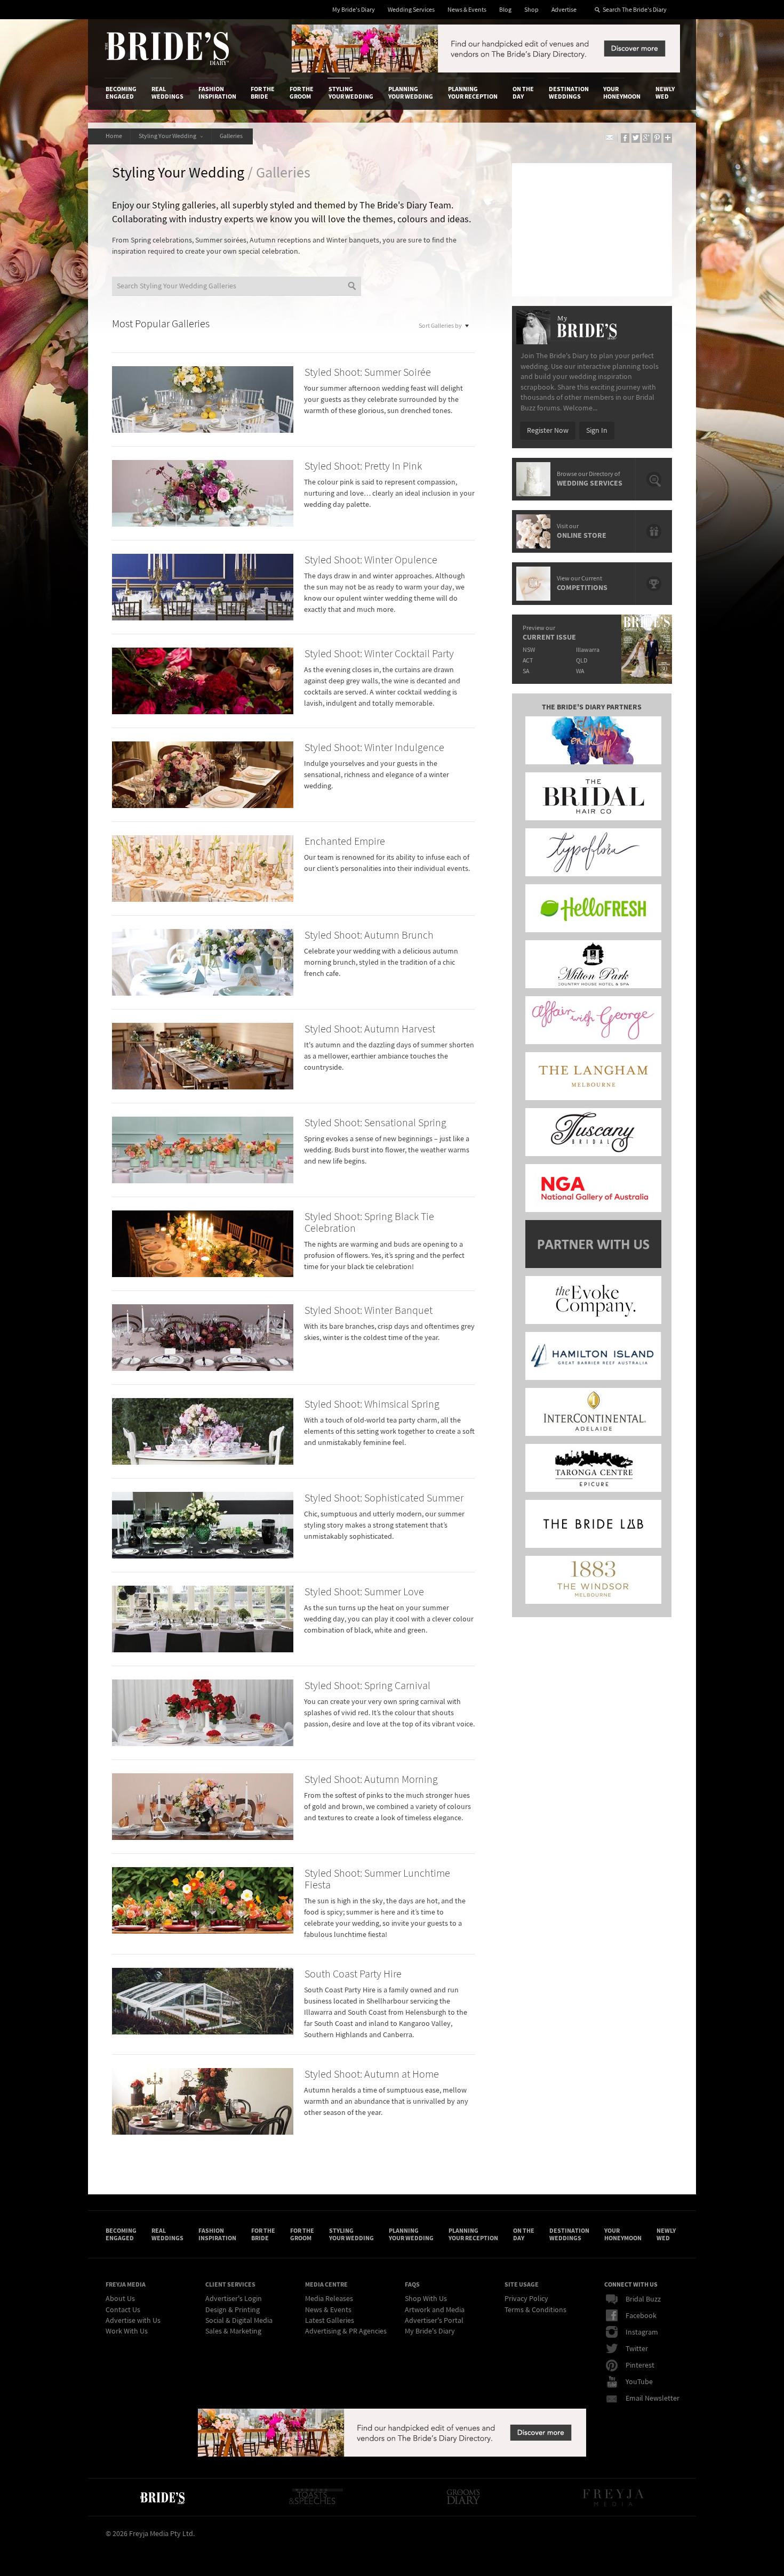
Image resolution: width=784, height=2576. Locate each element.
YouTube (639, 2382)
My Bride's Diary (354, 10)
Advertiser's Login (234, 2299)
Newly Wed (665, 93)
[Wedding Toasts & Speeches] (316, 2497)
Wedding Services (411, 10)
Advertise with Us (133, 2321)
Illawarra (588, 650)
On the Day (523, 93)
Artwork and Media (435, 2310)
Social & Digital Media (239, 2321)
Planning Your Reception (473, 93)
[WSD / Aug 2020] (486, 70)
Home (114, 136)
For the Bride (263, 93)
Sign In (597, 431)
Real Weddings (167, 93)
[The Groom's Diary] (463, 2497)
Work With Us (127, 2331)
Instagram (642, 2332)
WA (580, 671)
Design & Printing (233, 2310)
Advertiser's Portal (434, 2321)
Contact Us (123, 2310)
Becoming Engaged (121, 93)
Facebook (641, 2316)
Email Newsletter (653, 2399)
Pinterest (640, 2365)
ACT (528, 661)
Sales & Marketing (233, 2331)
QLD (582, 661)
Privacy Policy (526, 2299)
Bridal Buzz (643, 2299)
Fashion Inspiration (217, 93)
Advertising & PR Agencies (346, 2331)
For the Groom (302, 93)
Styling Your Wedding (351, 93)
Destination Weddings (569, 93)
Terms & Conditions (535, 2310)
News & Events (467, 10)
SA (526, 671)
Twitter (637, 2349)
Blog (505, 10)
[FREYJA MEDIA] (614, 2497)
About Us (120, 2299)
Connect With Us (631, 2284)
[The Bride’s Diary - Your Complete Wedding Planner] (162, 2497)
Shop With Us (426, 2299)
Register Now (548, 431)
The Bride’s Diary (167, 49)
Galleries (232, 136)
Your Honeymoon (622, 93)
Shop (531, 10)
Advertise (564, 10)
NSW (529, 650)
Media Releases (329, 2299)
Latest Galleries (330, 2321)
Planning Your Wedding (411, 93)
